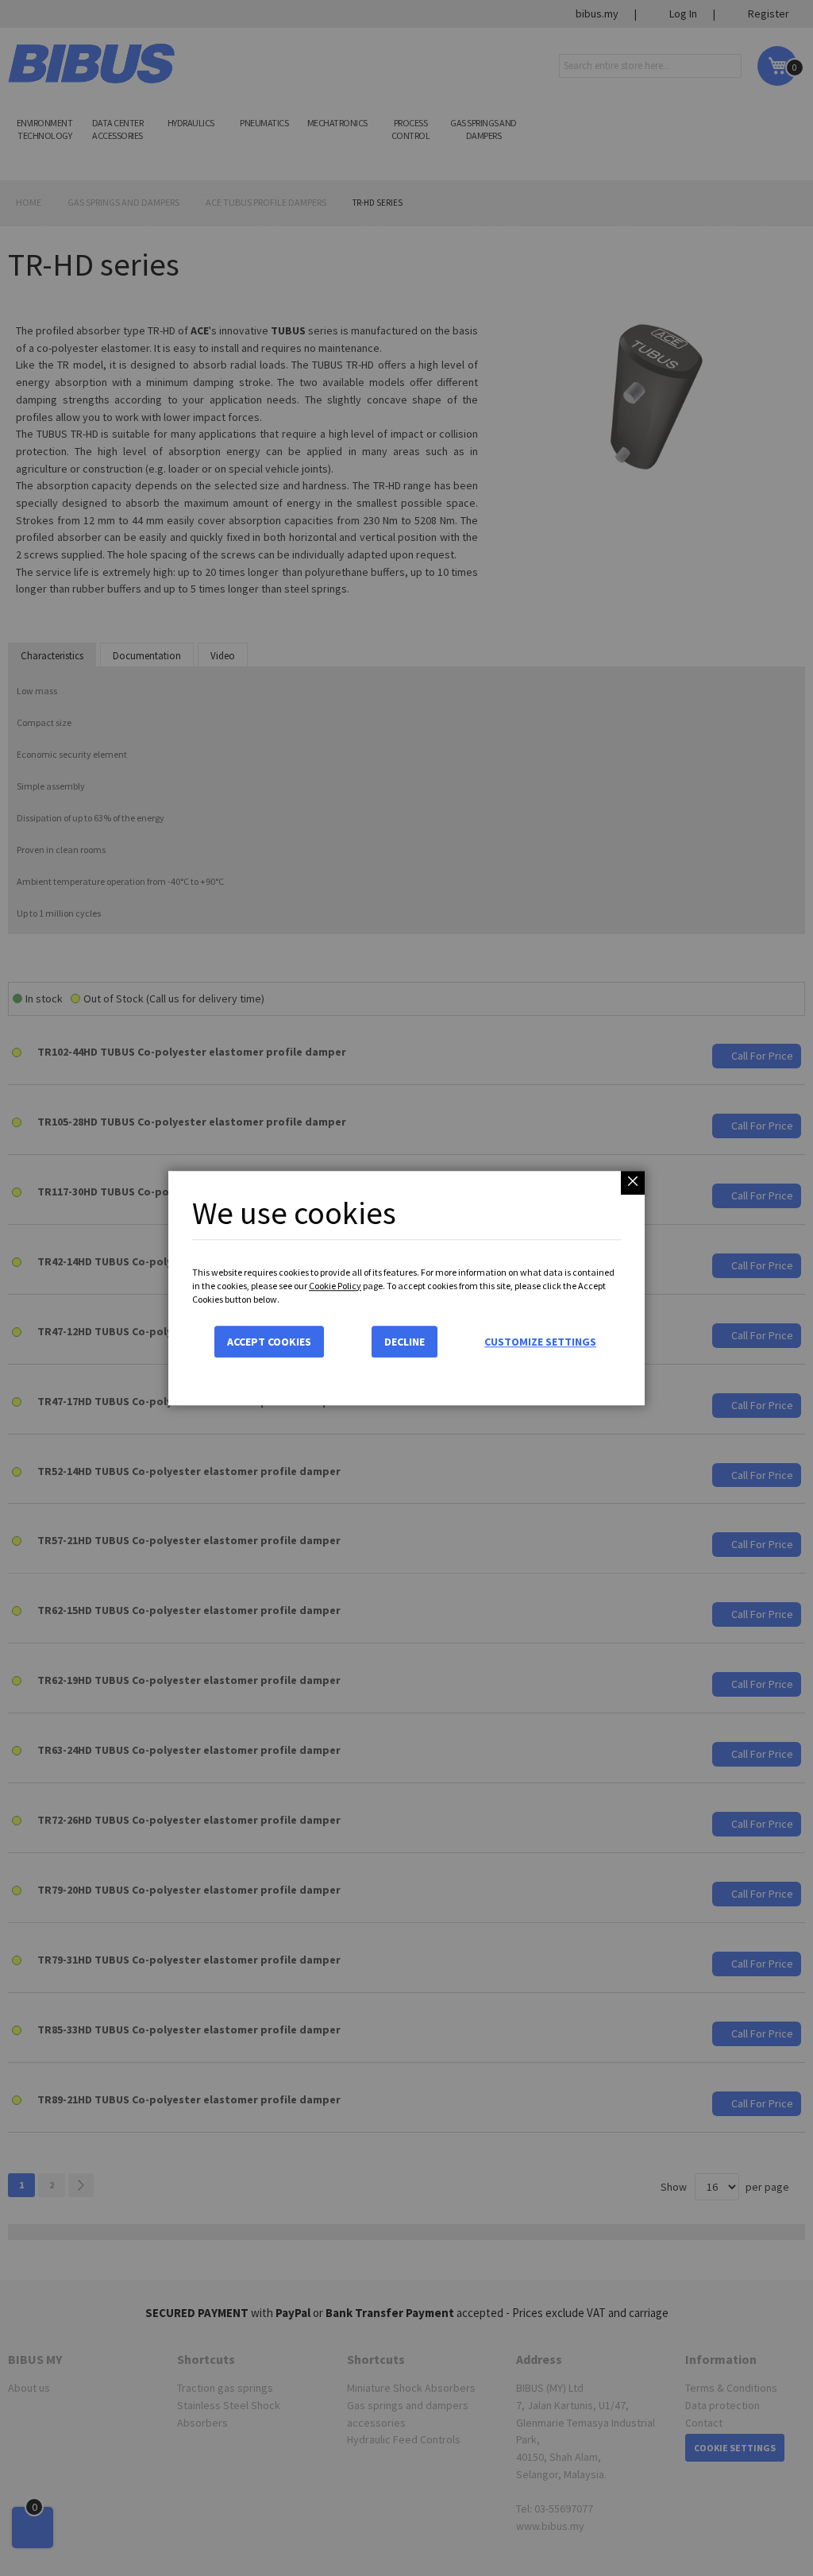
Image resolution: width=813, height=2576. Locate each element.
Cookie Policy (335, 1286)
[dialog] (406, 1288)
